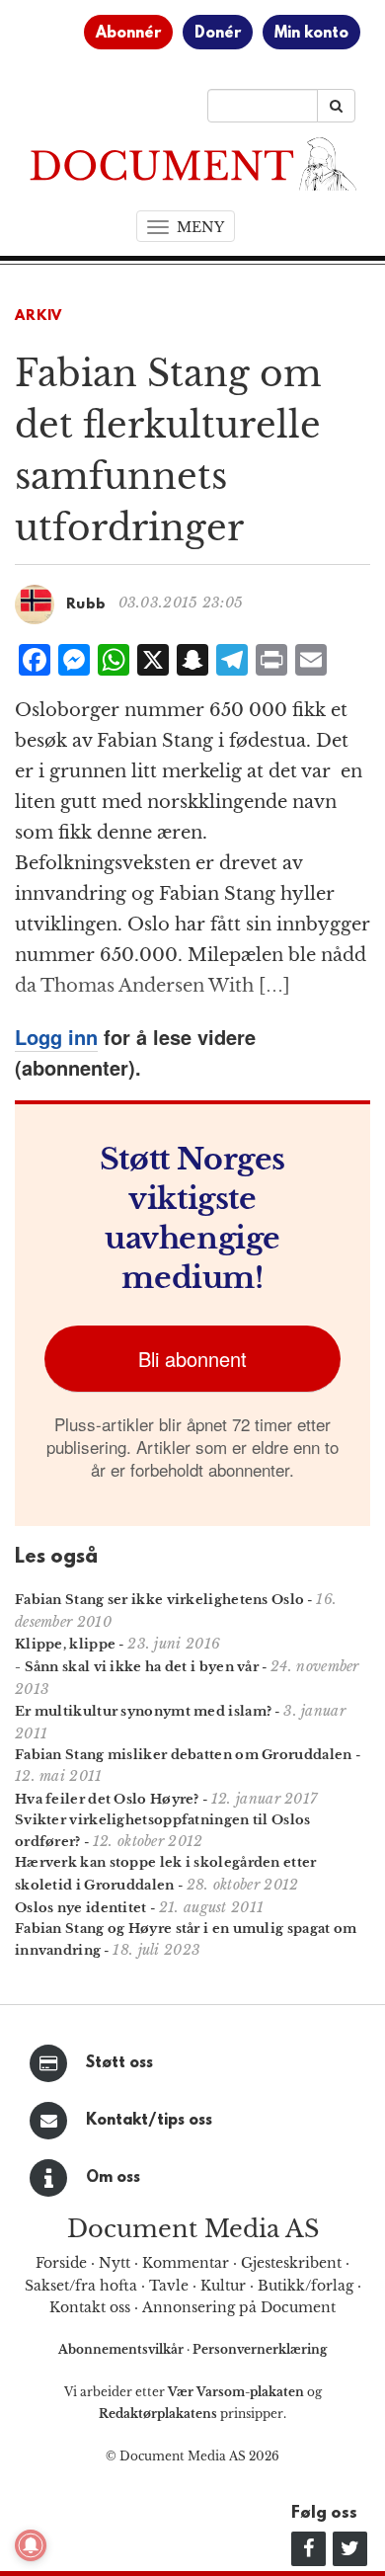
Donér (218, 34)
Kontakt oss (90, 2307)
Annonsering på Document (239, 2307)
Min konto (311, 34)
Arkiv (38, 317)
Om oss (113, 2178)
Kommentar (186, 2263)
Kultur (223, 2286)
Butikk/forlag (306, 2286)
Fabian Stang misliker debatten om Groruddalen (184, 1755)
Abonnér (128, 34)
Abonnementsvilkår (122, 2349)
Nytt (115, 2263)
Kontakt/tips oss (149, 2121)
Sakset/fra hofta (81, 2286)
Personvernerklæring (260, 2349)
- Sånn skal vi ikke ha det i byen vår (137, 1667)
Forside (61, 2263)
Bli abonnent (192, 1359)
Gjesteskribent (291, 2263)
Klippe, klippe (65, 1644)
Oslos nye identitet (81, 1908)
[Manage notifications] (31, 2545)
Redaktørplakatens (158, 2414)
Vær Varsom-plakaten (236, 2392)
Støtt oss (119, 2063)
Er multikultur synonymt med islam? (143, 1711)
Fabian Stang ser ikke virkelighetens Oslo (159, 1600)
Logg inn (56, 1037)
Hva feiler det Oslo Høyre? (107, 1799)
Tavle (169, 2286)
